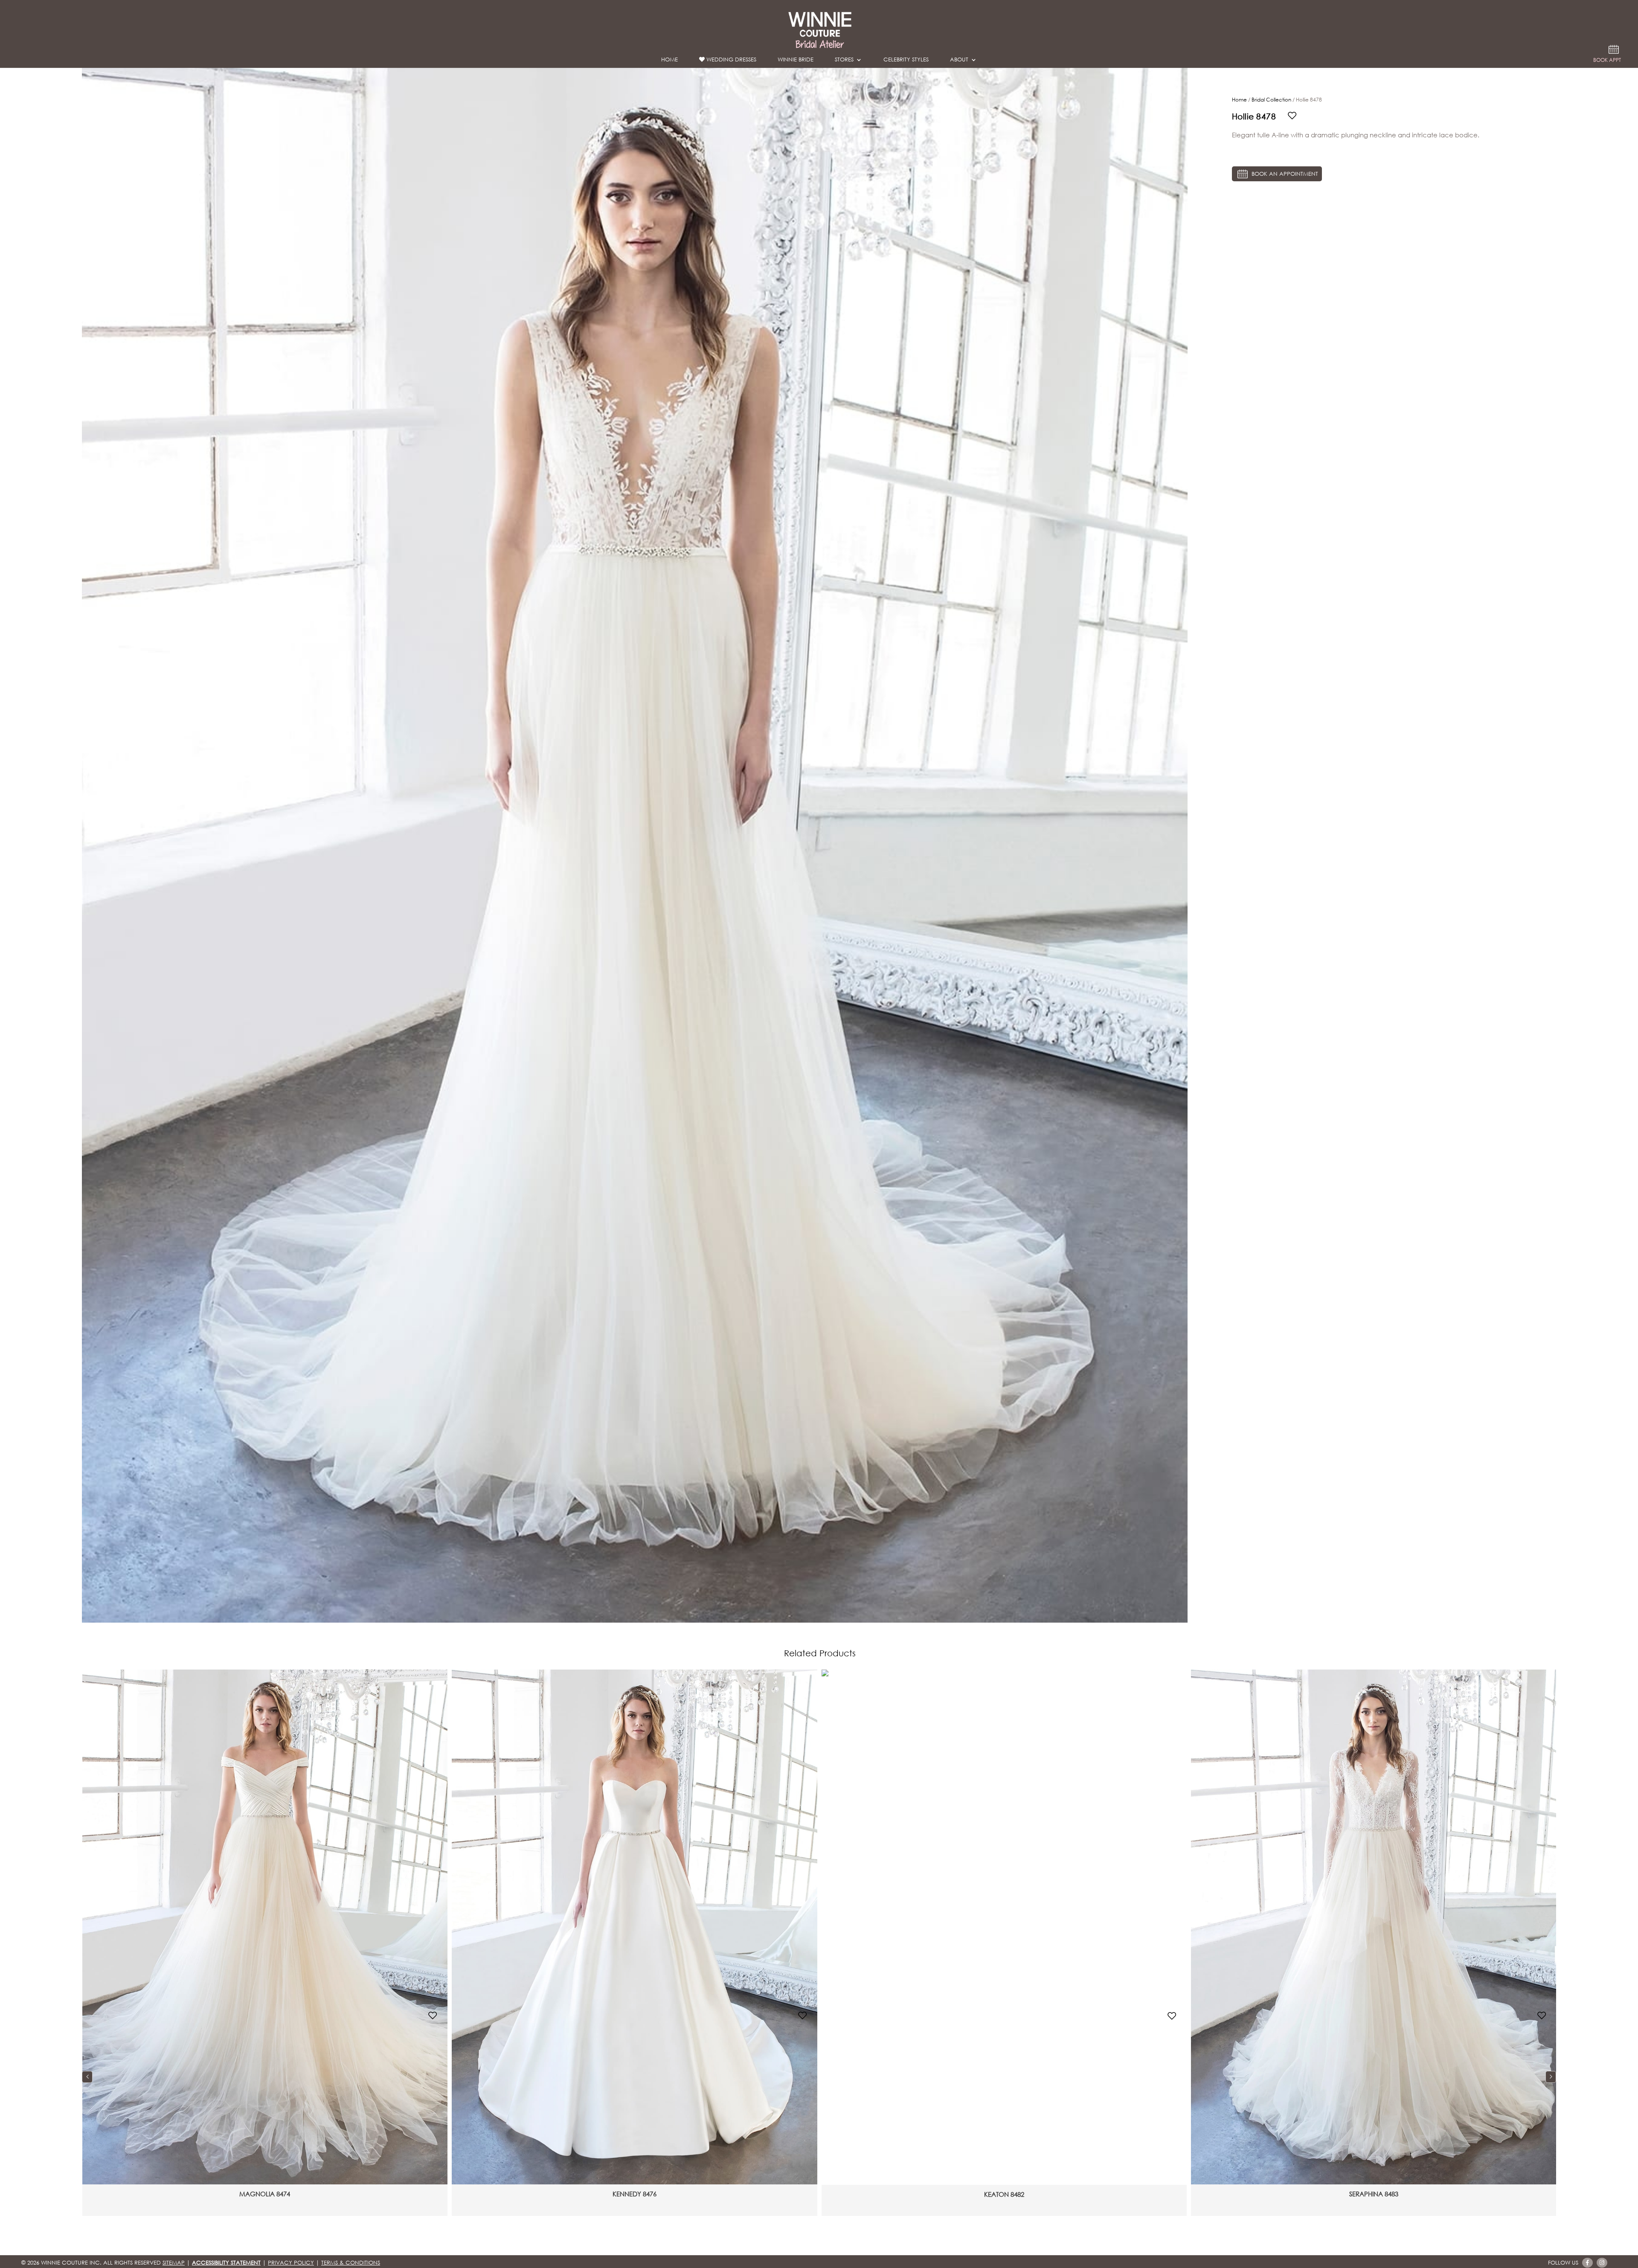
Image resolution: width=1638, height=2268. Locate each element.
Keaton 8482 (265, 2194)
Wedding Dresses (730, 60)
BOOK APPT (1607, 61)
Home (669, 61)
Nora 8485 (1374, 2194)
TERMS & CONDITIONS (351, 2263)
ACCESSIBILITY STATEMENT (226, 2263)
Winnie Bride (796, 61)
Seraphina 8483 (635, 2194)
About (959, 61)
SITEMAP (174, 2263)
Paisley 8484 (1004, 2194)
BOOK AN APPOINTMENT (1284, 174)
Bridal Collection (1271, 100)
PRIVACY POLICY (291, 2263)
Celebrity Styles (906, 61)
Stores (844, 61)
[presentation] (87, 2077)
